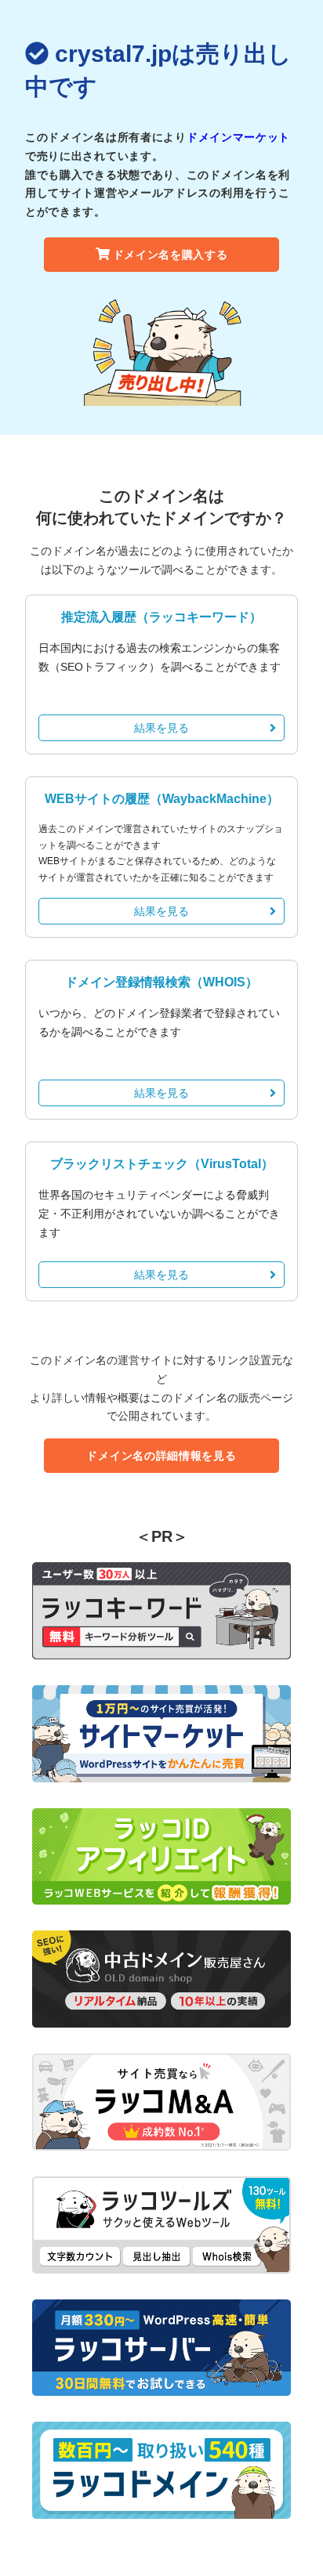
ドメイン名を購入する (171, 255)
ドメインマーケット (238, 137)
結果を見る (161, 728)
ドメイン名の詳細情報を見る (161, 1456)
